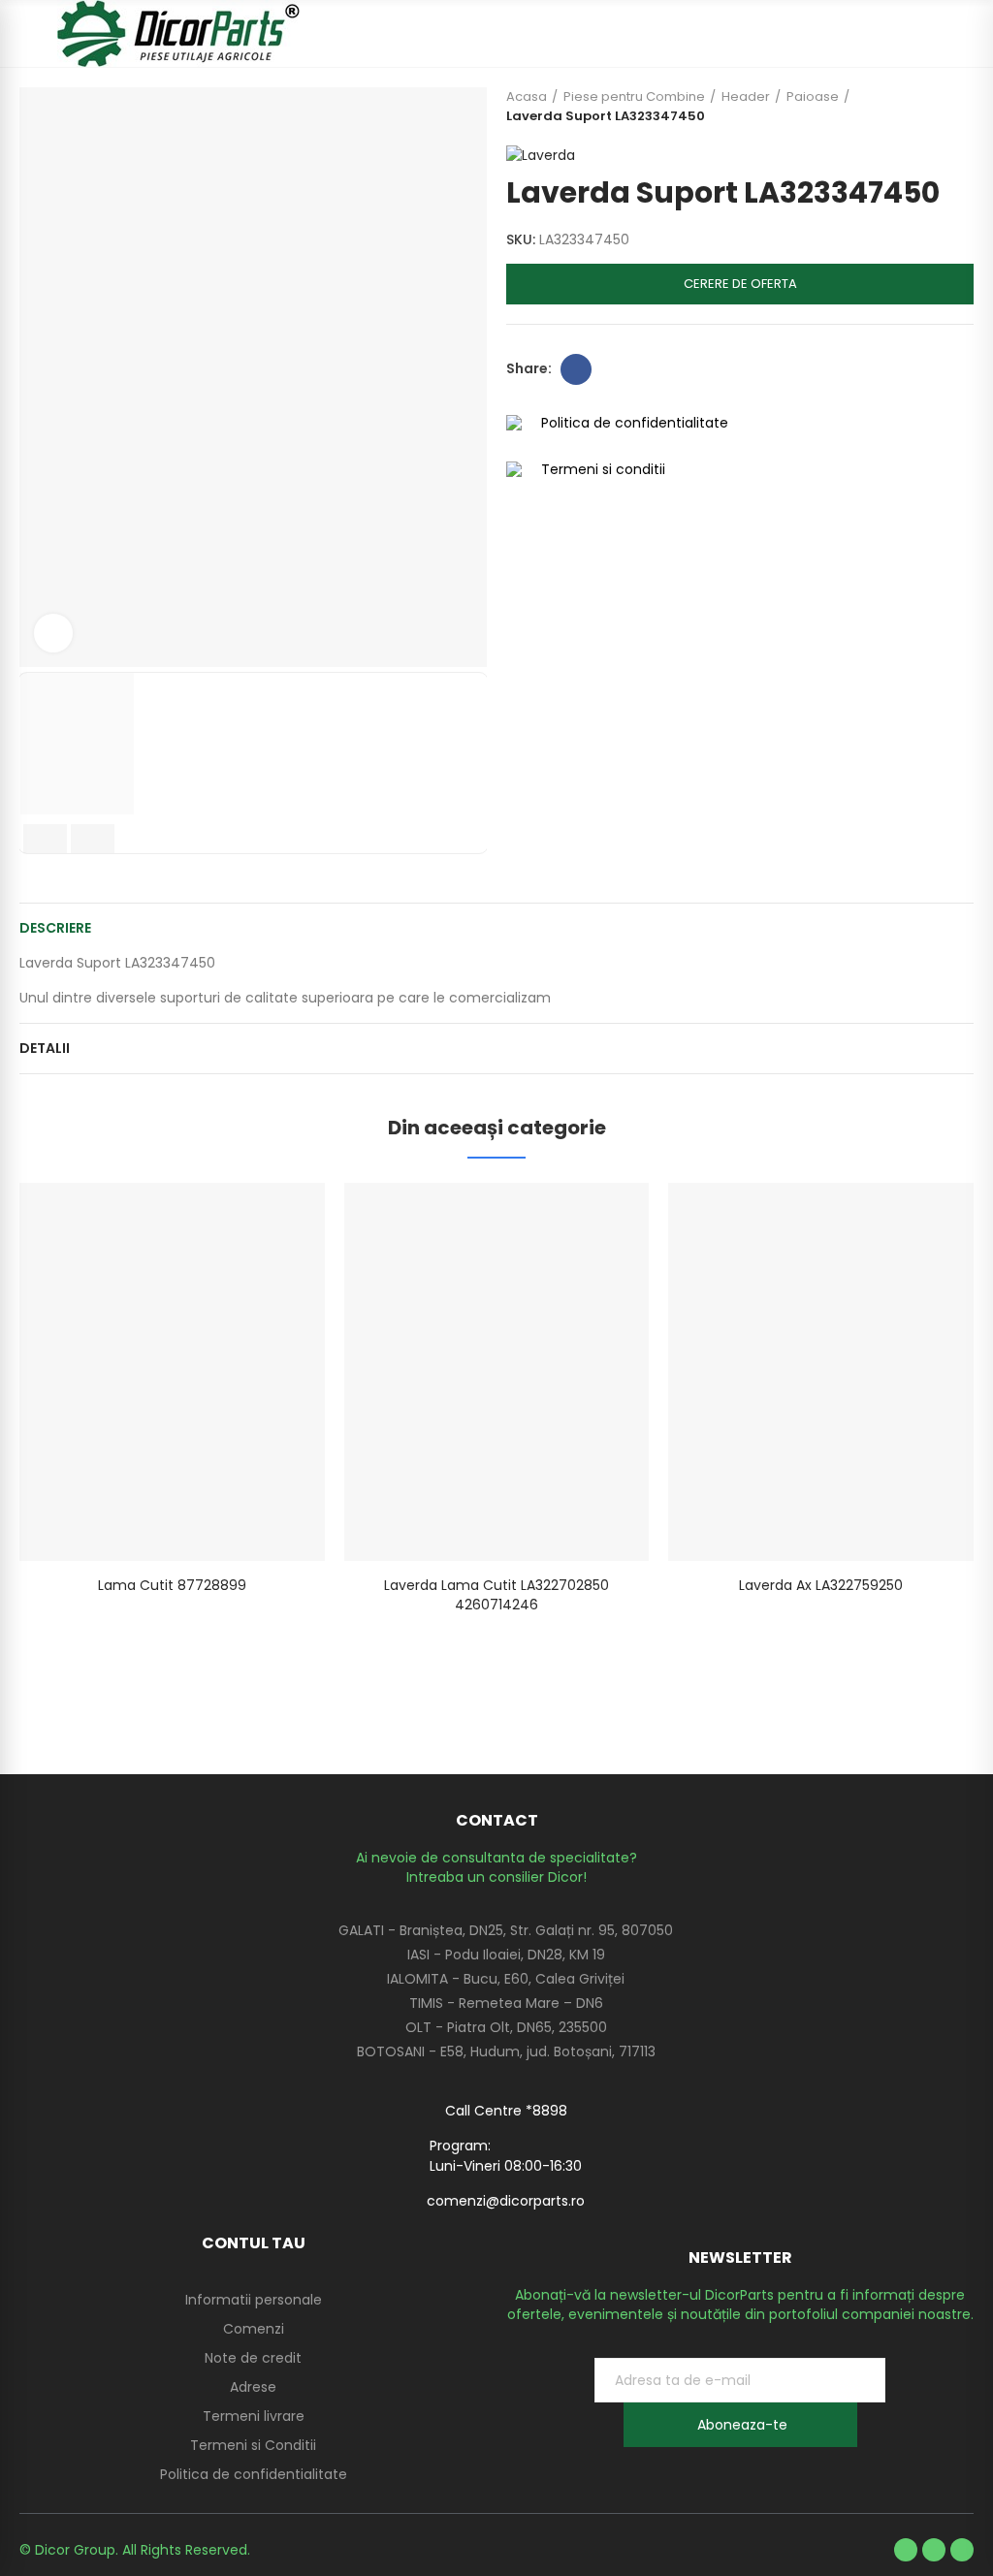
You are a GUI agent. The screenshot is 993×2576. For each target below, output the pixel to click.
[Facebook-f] (906, 2550)
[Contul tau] (964, 34)
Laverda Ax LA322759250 (821, 1585)
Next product (959, 107)
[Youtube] (934, 2550)
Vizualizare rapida (276, 1217)
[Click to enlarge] (53, 633)
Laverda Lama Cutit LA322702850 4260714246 (496, 1595)
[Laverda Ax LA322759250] (821, 1372)
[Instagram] (962, 2550)
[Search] (930, 34)
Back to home (935, 107)
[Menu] (29, 34)
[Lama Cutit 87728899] (172, 1372)
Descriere (55, 928)
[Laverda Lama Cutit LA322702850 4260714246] (497, 1372)
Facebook (576, 369)
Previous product (911, 107)
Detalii (45, 1048)
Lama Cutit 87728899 (172, 1585)
